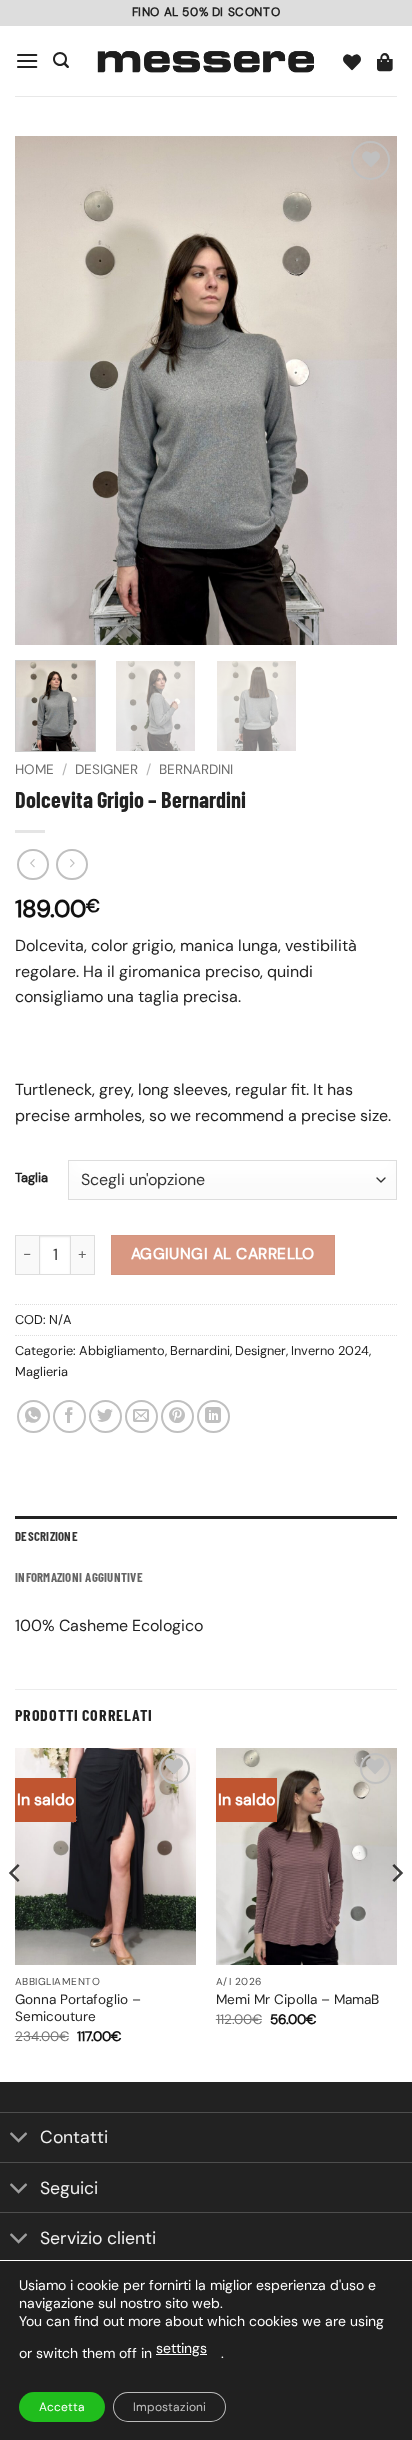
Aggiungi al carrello (223, 1254)
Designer (106, 769)
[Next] (364, 391)
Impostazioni (169, 2407)
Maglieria (41, 1371)
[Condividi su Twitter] (105, 1416)
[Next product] (32, 864)
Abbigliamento (122, 1350)
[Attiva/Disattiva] (19, 2139)
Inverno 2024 (330, 1350)
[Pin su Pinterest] (177, 1416)
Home (34, 769)
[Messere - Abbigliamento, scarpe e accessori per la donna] (206, 60)
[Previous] (48, 391)
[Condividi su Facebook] (69, 1416)
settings (181, 2348)
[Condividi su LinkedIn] (213, 1416)
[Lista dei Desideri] (353, 61)
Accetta (62, 2407)
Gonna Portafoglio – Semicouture (78, 2008)
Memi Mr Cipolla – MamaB (297, 1999)
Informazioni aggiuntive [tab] (79, 1577)
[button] (27, 60)
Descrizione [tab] (46, 1536)
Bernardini (196, 769)
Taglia (31, 1178)
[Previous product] (71, 864)
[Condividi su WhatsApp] (33, 1416)
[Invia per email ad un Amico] (141, 1416)
